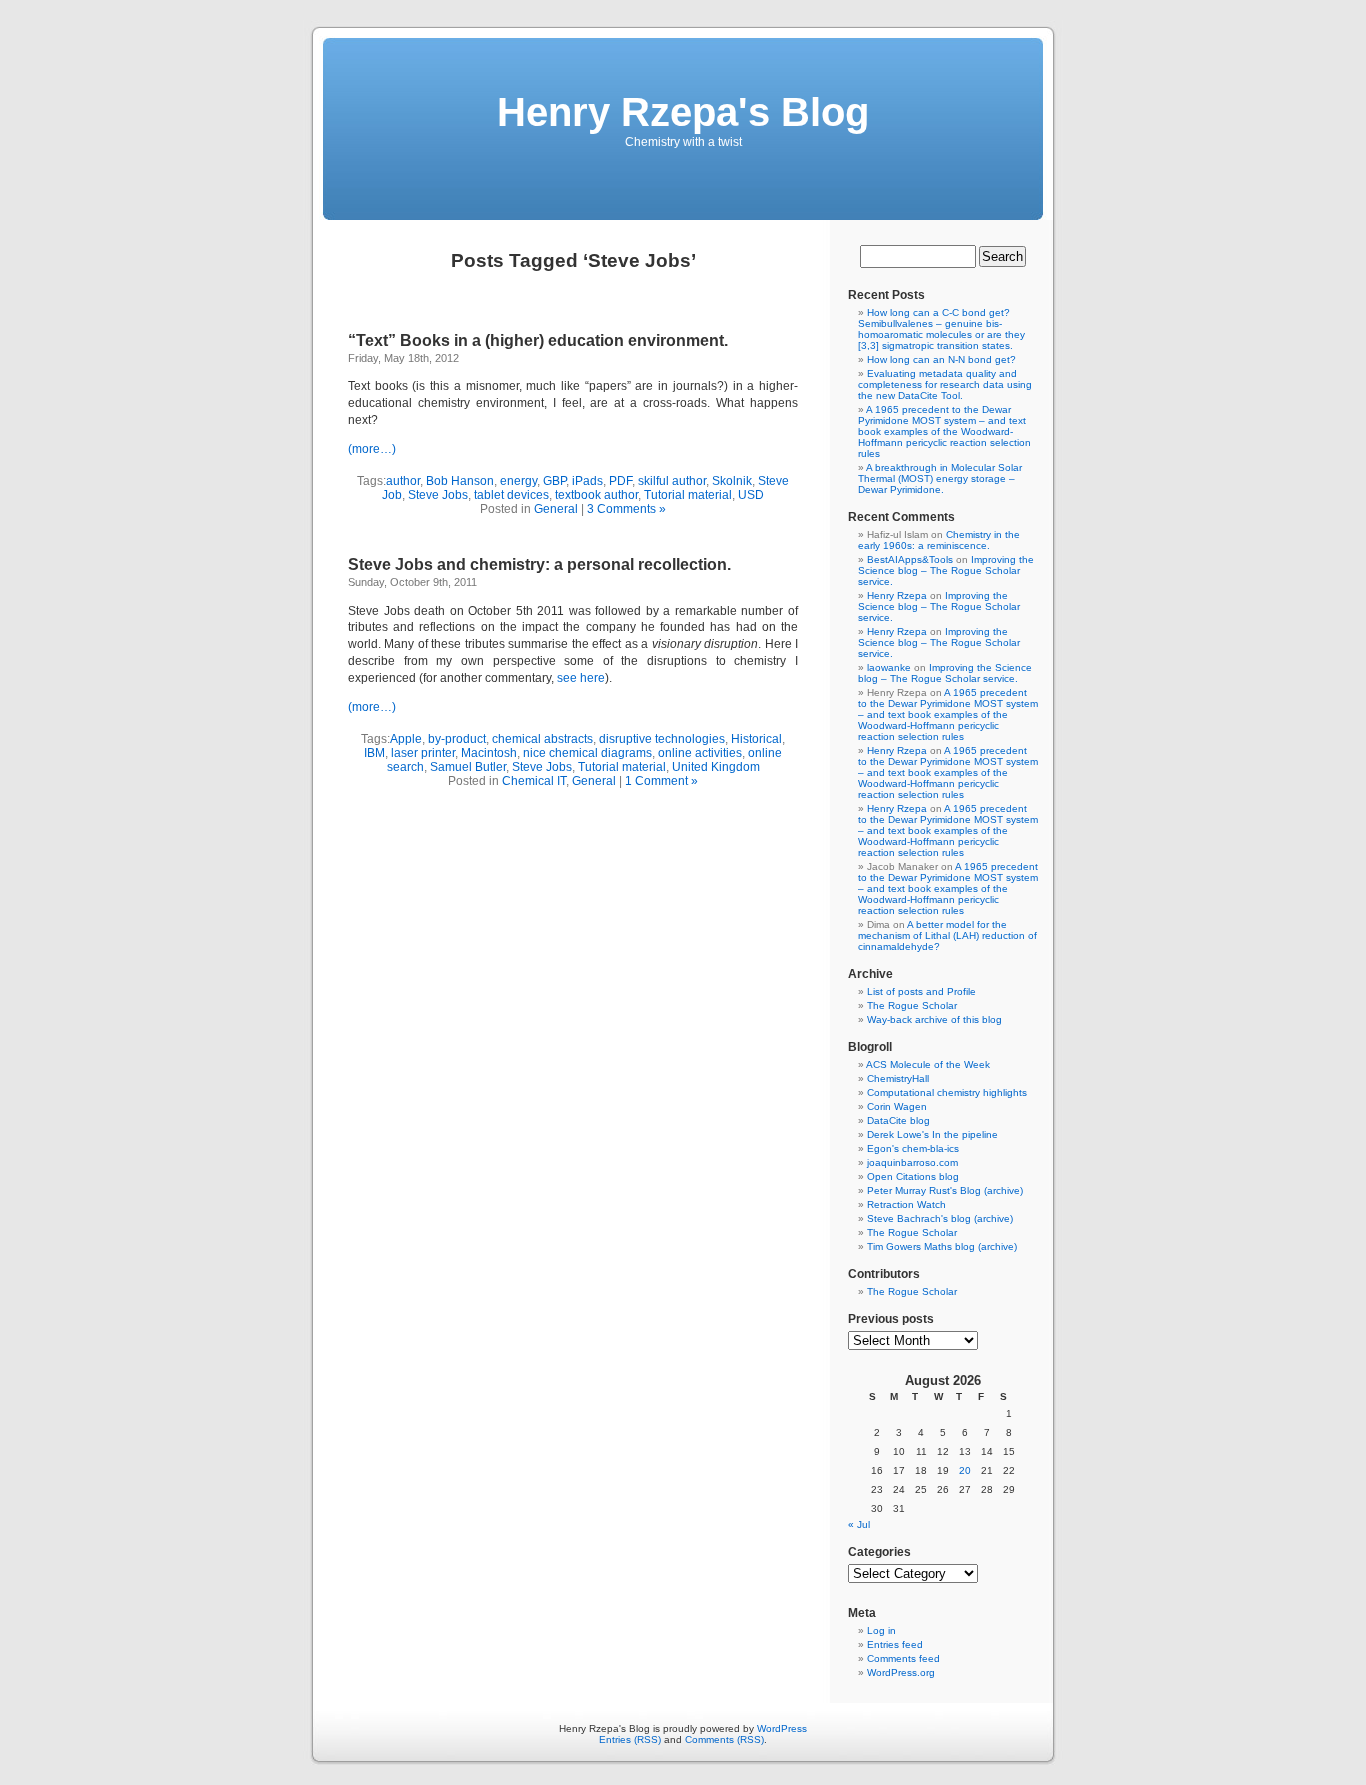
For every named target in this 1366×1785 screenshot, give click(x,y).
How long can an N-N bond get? (941, 359)
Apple (406, 739)
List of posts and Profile (921, 991)
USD (751, 495)
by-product (457, 739)
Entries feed (895, 1644)
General (556, 509)
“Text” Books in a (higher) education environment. (538, 340)
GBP (554, 481)
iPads (587, 481)
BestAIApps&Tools (910, 559)
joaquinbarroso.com (912, 1162)
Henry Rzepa (897, 595)
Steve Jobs (438, 495)
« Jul (859, 1524)
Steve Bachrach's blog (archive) (940, 1218)
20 (965, 1470)
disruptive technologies (662, 739)
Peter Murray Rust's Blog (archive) (945, 1190)
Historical (756, 739)
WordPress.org (901, 1672)
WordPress (782, 1728)
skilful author (672, 481)
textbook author (596, 495)
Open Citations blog (913, 1176)
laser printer (423, 753)
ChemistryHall (898, 1078)
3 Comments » (626, 509)
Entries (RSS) (630, 1739)
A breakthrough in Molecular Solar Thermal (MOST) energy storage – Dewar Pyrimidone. (940, 478)
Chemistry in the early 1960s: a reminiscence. (939, 540)
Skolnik (732, 481)
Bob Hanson (460, 481)
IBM (374, 753)
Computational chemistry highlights (947, 1092)
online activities (700, 753)
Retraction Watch (906, 1204)
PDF (620, 481)
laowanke (889, 667)
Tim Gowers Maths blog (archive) (942, 1246)
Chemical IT (534, 781)
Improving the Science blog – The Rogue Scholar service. (946, 570)
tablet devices (511, 495)
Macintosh (489, 753)
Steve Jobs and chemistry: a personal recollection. (539, 564)
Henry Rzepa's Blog (683, 112)
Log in (881, 1630)
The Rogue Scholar (912, 1005)
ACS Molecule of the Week (928, 1064)
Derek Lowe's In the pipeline (932, 1134)
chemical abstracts (542, 739)
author (403, 481)
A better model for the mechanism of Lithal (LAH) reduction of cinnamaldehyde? (947, 935)
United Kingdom (716, 767)
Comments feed (903, 1658)
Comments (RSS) (724, 1739)
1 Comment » (661, 781)
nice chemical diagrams (587, 753)
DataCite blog (898, 1120)
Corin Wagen (897, 1106)
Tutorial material (688, 495)
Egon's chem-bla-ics (913, 1148)
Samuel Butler (468, 767)
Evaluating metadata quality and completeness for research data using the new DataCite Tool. (945, 384)
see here (581, 678)
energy (518, 481)
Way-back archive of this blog (934, 1019)
